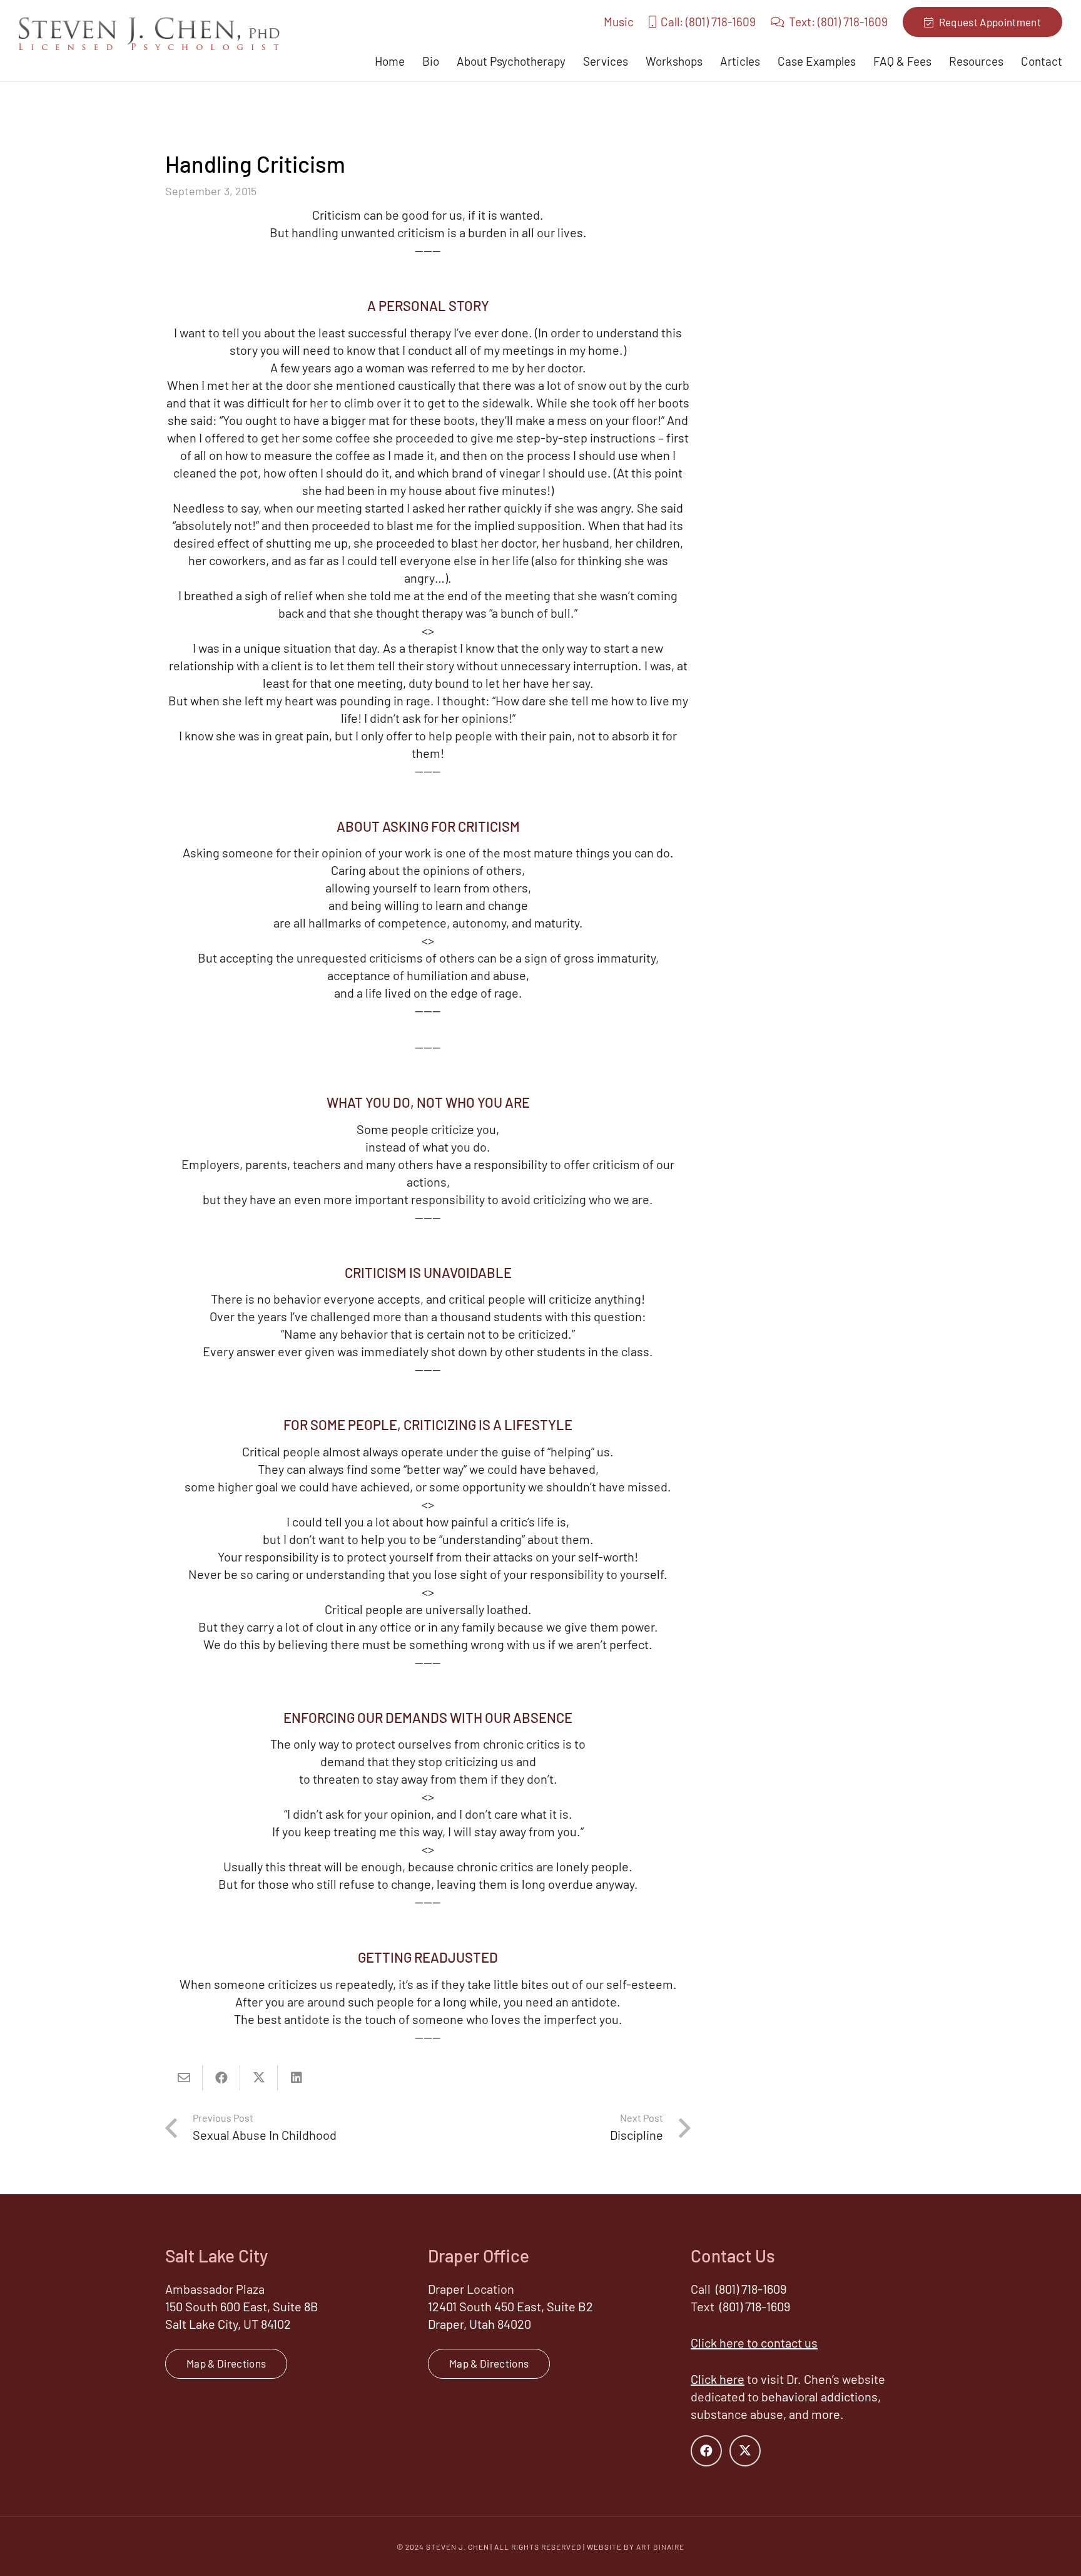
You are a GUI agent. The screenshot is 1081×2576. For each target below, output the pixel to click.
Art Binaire (660, 2547)
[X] (745, 2451)
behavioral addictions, (821, 2396)
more (826, 2414)
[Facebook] (706, 2451)
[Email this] (184, 2078)
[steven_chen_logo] (149, 33)
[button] (635, 61)
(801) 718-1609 (751, 2289)
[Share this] (221, 2078)
